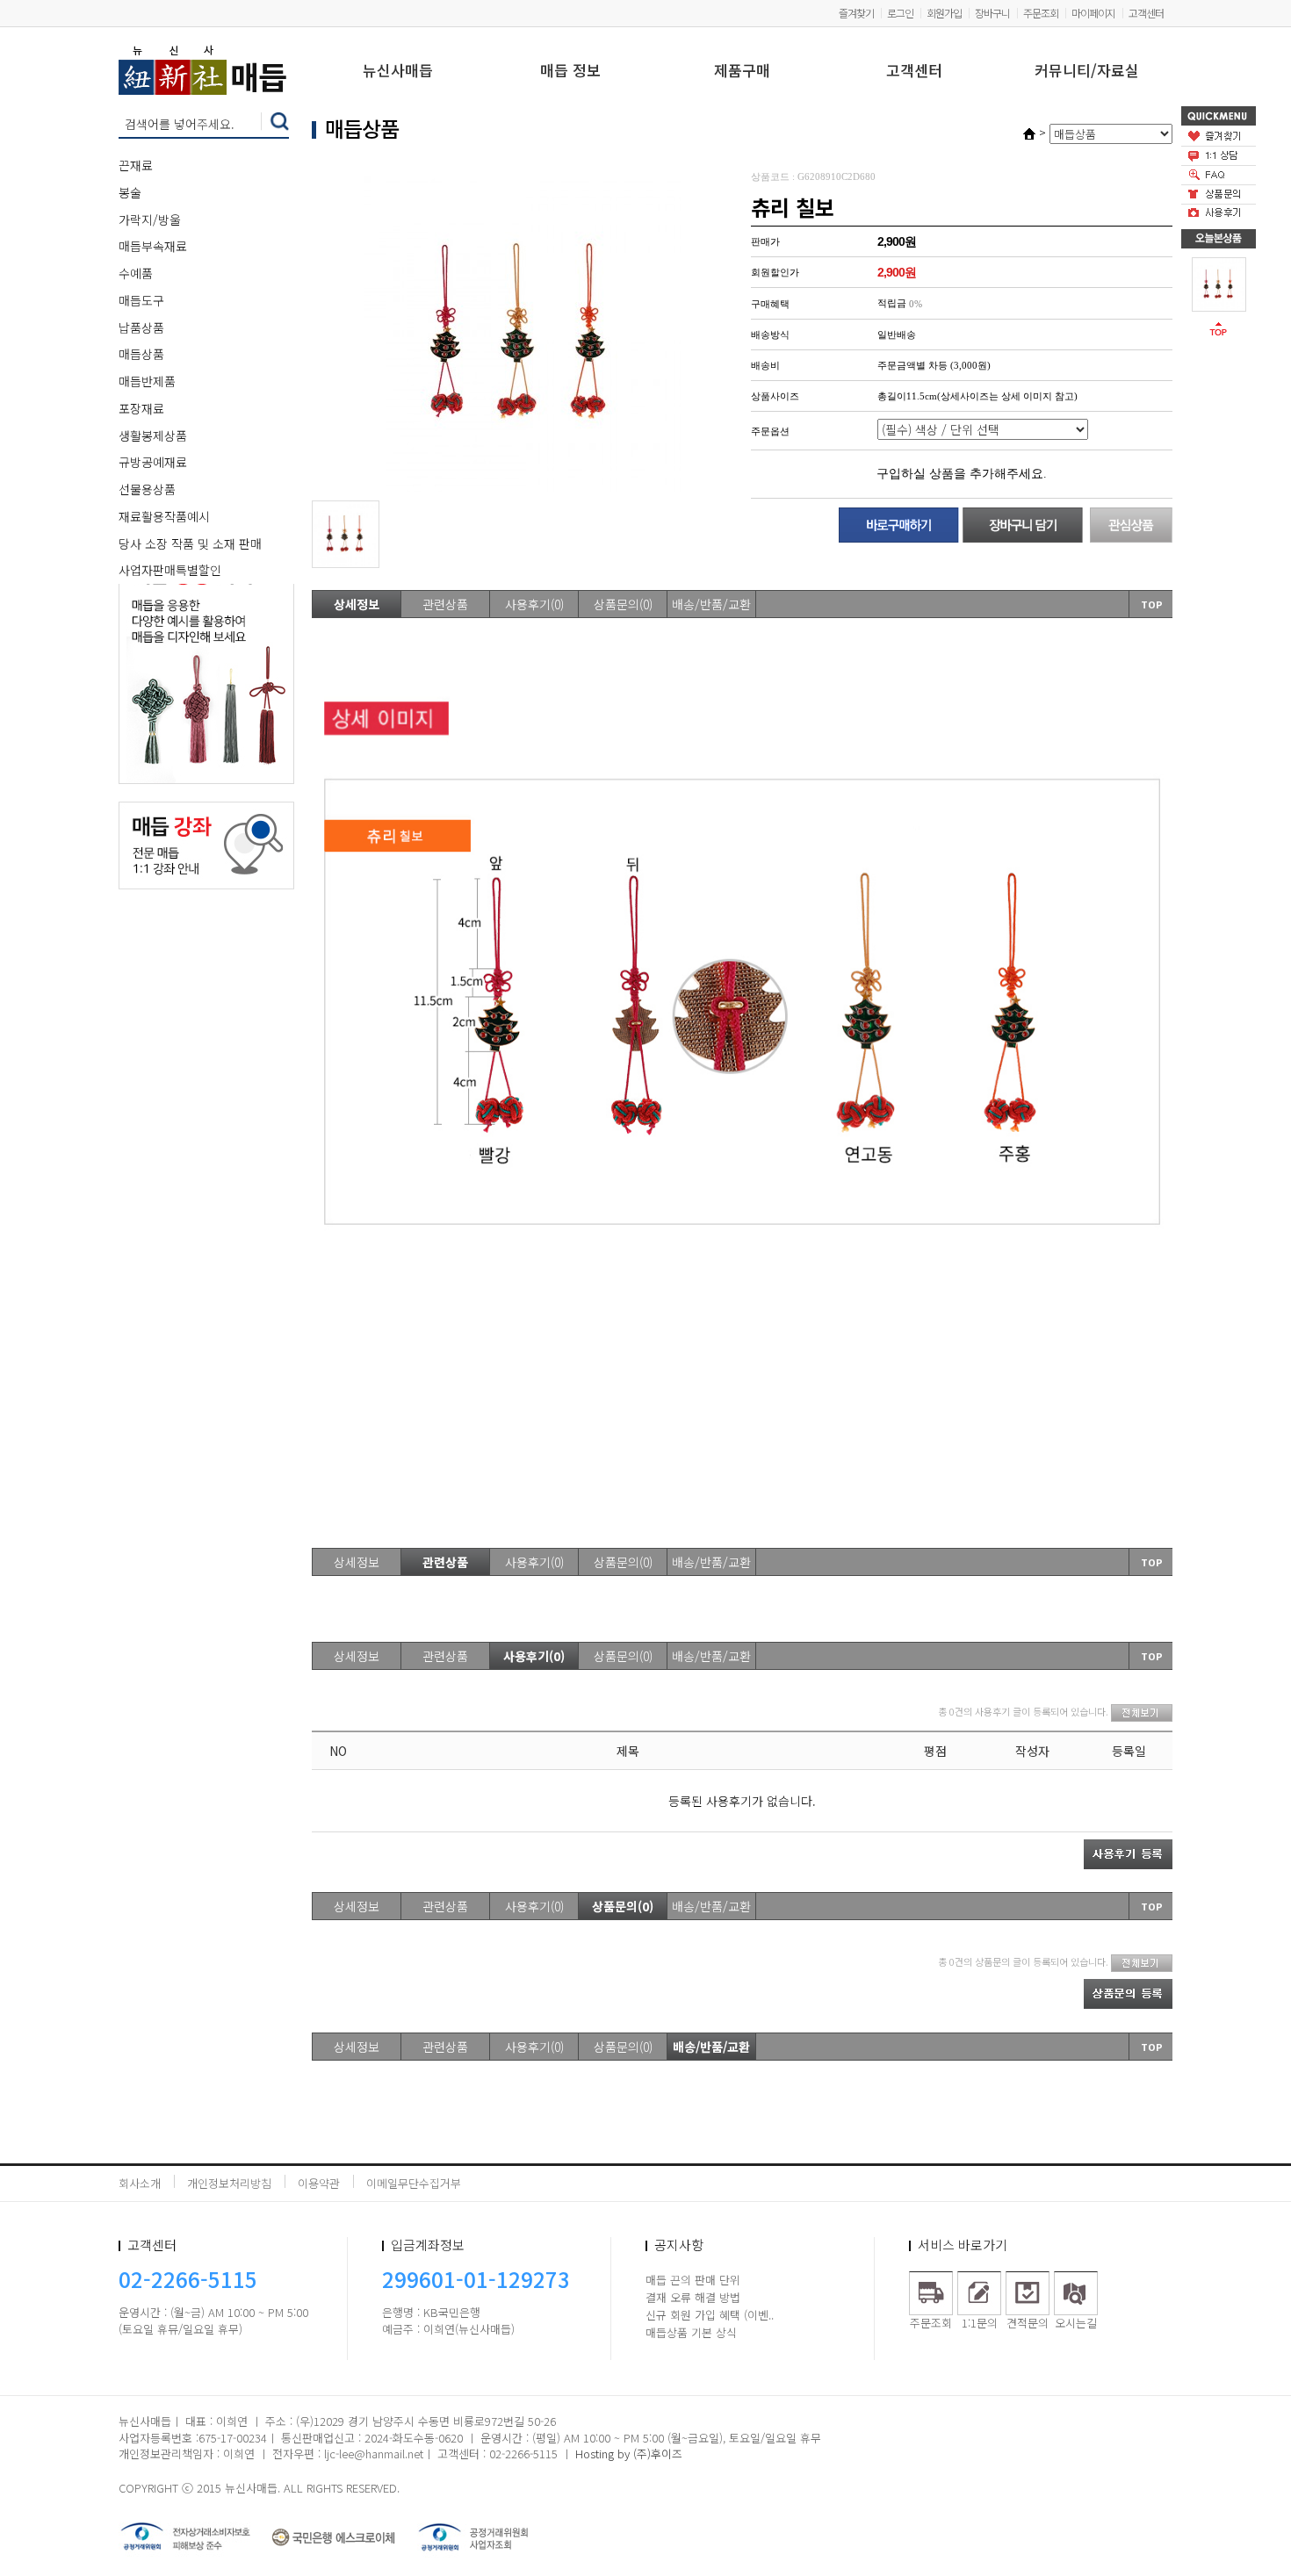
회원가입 (944, 13)
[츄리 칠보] (1219, 283)
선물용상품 (147, 489)
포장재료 (141, 408)
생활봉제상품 (153, 435)
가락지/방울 (150, 219)
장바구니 (992, 13)
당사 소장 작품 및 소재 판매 (190, 543)
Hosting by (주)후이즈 (629, 2454)
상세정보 (357, 604)
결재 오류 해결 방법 (693, 2297)
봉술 (130, 192)
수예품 (136, 273)
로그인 (900, 13)
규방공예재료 (153, 462)
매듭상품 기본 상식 (691, 2332)
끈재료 (136, 165)
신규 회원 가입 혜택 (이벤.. (710, 2315)
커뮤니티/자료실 (1087, 72)
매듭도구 (141, 300)
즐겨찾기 (856, 13)
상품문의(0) (623, 604)
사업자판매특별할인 (170, 570)
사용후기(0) (534, 604)
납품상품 (141, 327)
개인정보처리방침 (229, 2183)
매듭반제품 (147, 381)
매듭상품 (141, 354)
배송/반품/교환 (711, 604)
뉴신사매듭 (398, 72)
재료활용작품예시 (164, 516)
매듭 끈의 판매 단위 (693, 2280)
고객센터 (1146, 13)
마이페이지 (1093, 13)
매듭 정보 (570, 72)
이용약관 (319, 2183)
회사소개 (140, 2183)
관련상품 (445, 604)
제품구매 (742, 72)
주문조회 (1041, 13)
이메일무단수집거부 (414, 2183)
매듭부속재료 (153, 246)
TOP (1152, 604)
